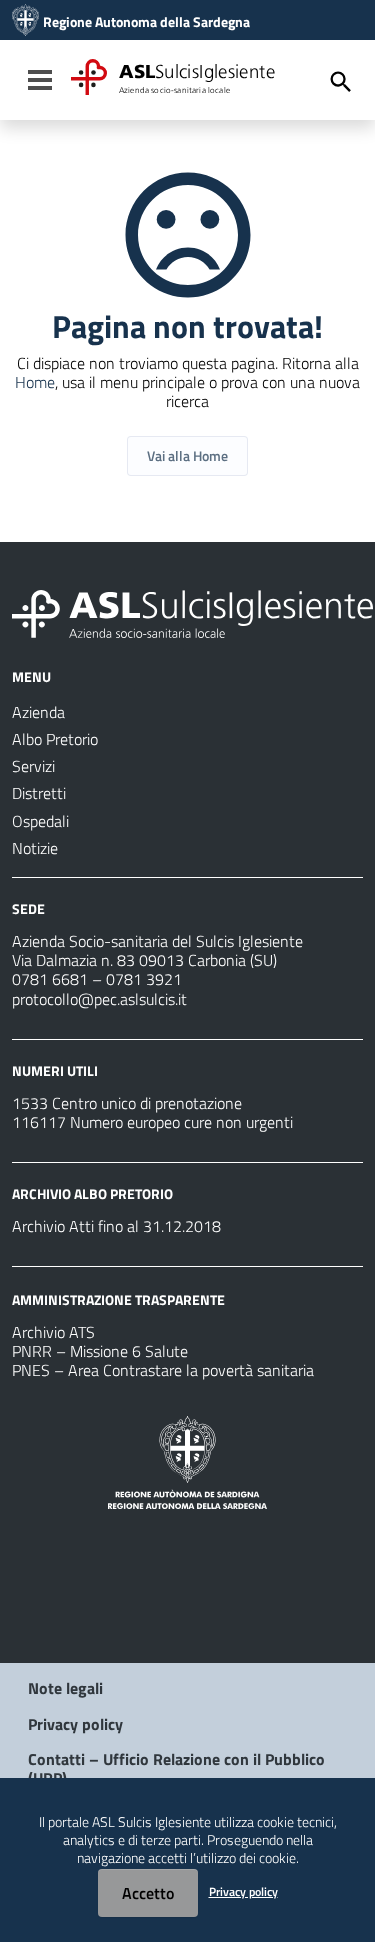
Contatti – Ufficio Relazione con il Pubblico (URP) (176, 1768)
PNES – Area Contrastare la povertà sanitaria (163, 1370)
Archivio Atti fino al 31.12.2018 (116, 1226)
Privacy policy (75, 1724)
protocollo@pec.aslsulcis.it (99, 999)
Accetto (148, 1893)
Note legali (65, 1688)
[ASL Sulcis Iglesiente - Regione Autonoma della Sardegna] (192, 612)
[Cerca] (341, 82)
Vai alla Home (187, 455)
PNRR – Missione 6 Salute (100, 1351)
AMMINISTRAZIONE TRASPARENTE (118, 1299)
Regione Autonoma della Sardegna (146, 22)
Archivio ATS (53, 1332)
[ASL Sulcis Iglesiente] (25, 22)
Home (35, 382)
